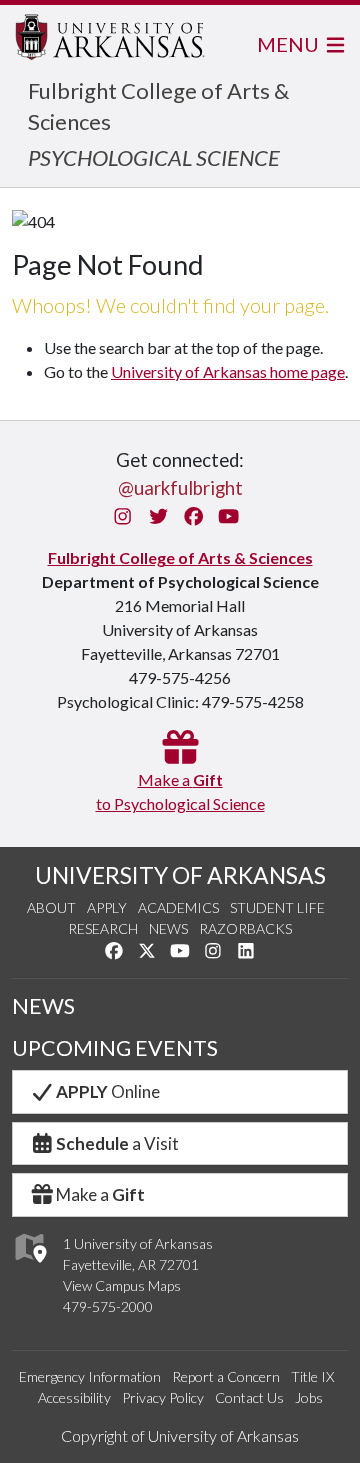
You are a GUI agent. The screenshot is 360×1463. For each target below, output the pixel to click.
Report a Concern (226, 1376)
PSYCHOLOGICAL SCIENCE (154, 157)
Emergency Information (90, 1376)
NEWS (43, 1006)
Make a (100, 1194)
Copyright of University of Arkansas (180, 1435)
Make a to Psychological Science (180, 791)
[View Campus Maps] (29, 1267)
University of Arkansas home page (228, 371)
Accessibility (74, 1397)
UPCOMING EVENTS (115, 1048)
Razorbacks (245, 928)
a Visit (117, 1143)
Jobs (309, 1397)
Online (108, 1091)
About (51, 907)
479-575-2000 (108, 1306)
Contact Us (249, 1397)
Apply (107, 907)
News (168, 928)
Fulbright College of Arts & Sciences (180, 557)
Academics (178, 907)
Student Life (277, 907)
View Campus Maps (122, 1285)
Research (103, 928)
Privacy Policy (163, 1397)
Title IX (312, 1376)
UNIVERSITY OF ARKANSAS (180, 875)
